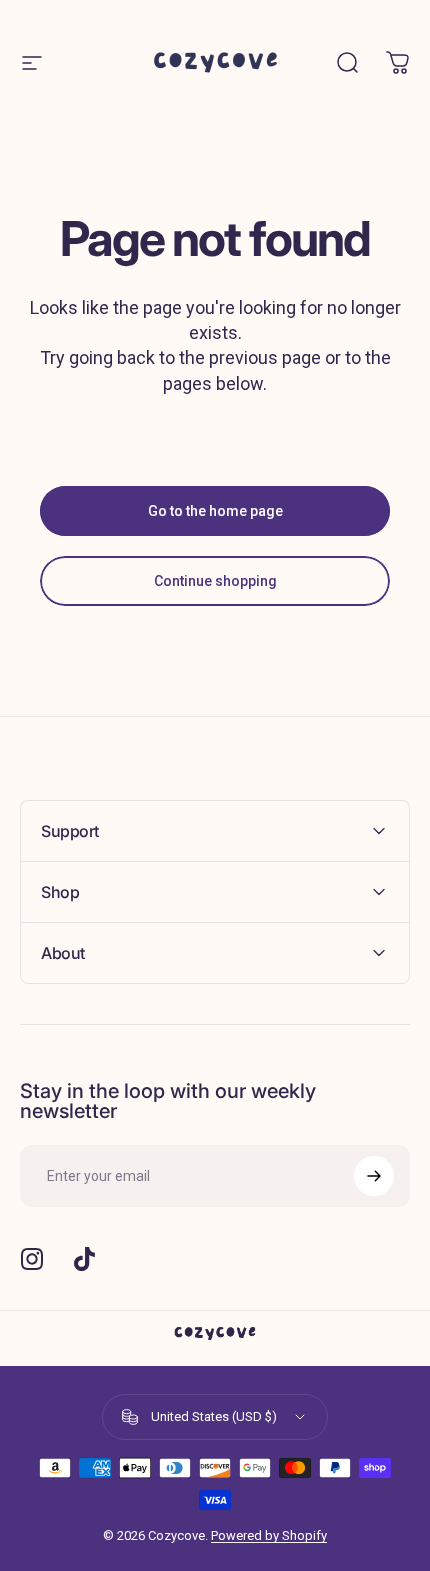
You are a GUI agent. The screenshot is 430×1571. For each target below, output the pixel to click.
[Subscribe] (374, 1176)
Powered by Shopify (269, 1535)
